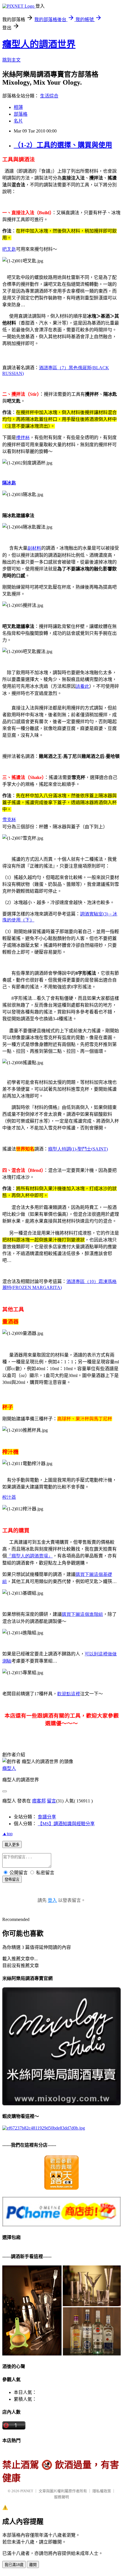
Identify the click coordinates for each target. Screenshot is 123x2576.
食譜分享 (47, 1817)
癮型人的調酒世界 (39, 44)
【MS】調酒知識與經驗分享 (66, 1824)
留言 (51, 1801)
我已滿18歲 (14, 2565)
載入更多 (12, 1845)
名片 (18, 121)
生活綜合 (49, 96)
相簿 (18, 107)
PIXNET (27, 2491)
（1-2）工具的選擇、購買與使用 (63, 145)
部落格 (21, 114)
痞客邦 (39, 1801)
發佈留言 (12, 1880)
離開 (33, 2565)
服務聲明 (61, 2497)
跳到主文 (11, 60)
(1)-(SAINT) (78, 1149)
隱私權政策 (102, 2491)
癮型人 (9, 1768)
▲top (7, 1834)
